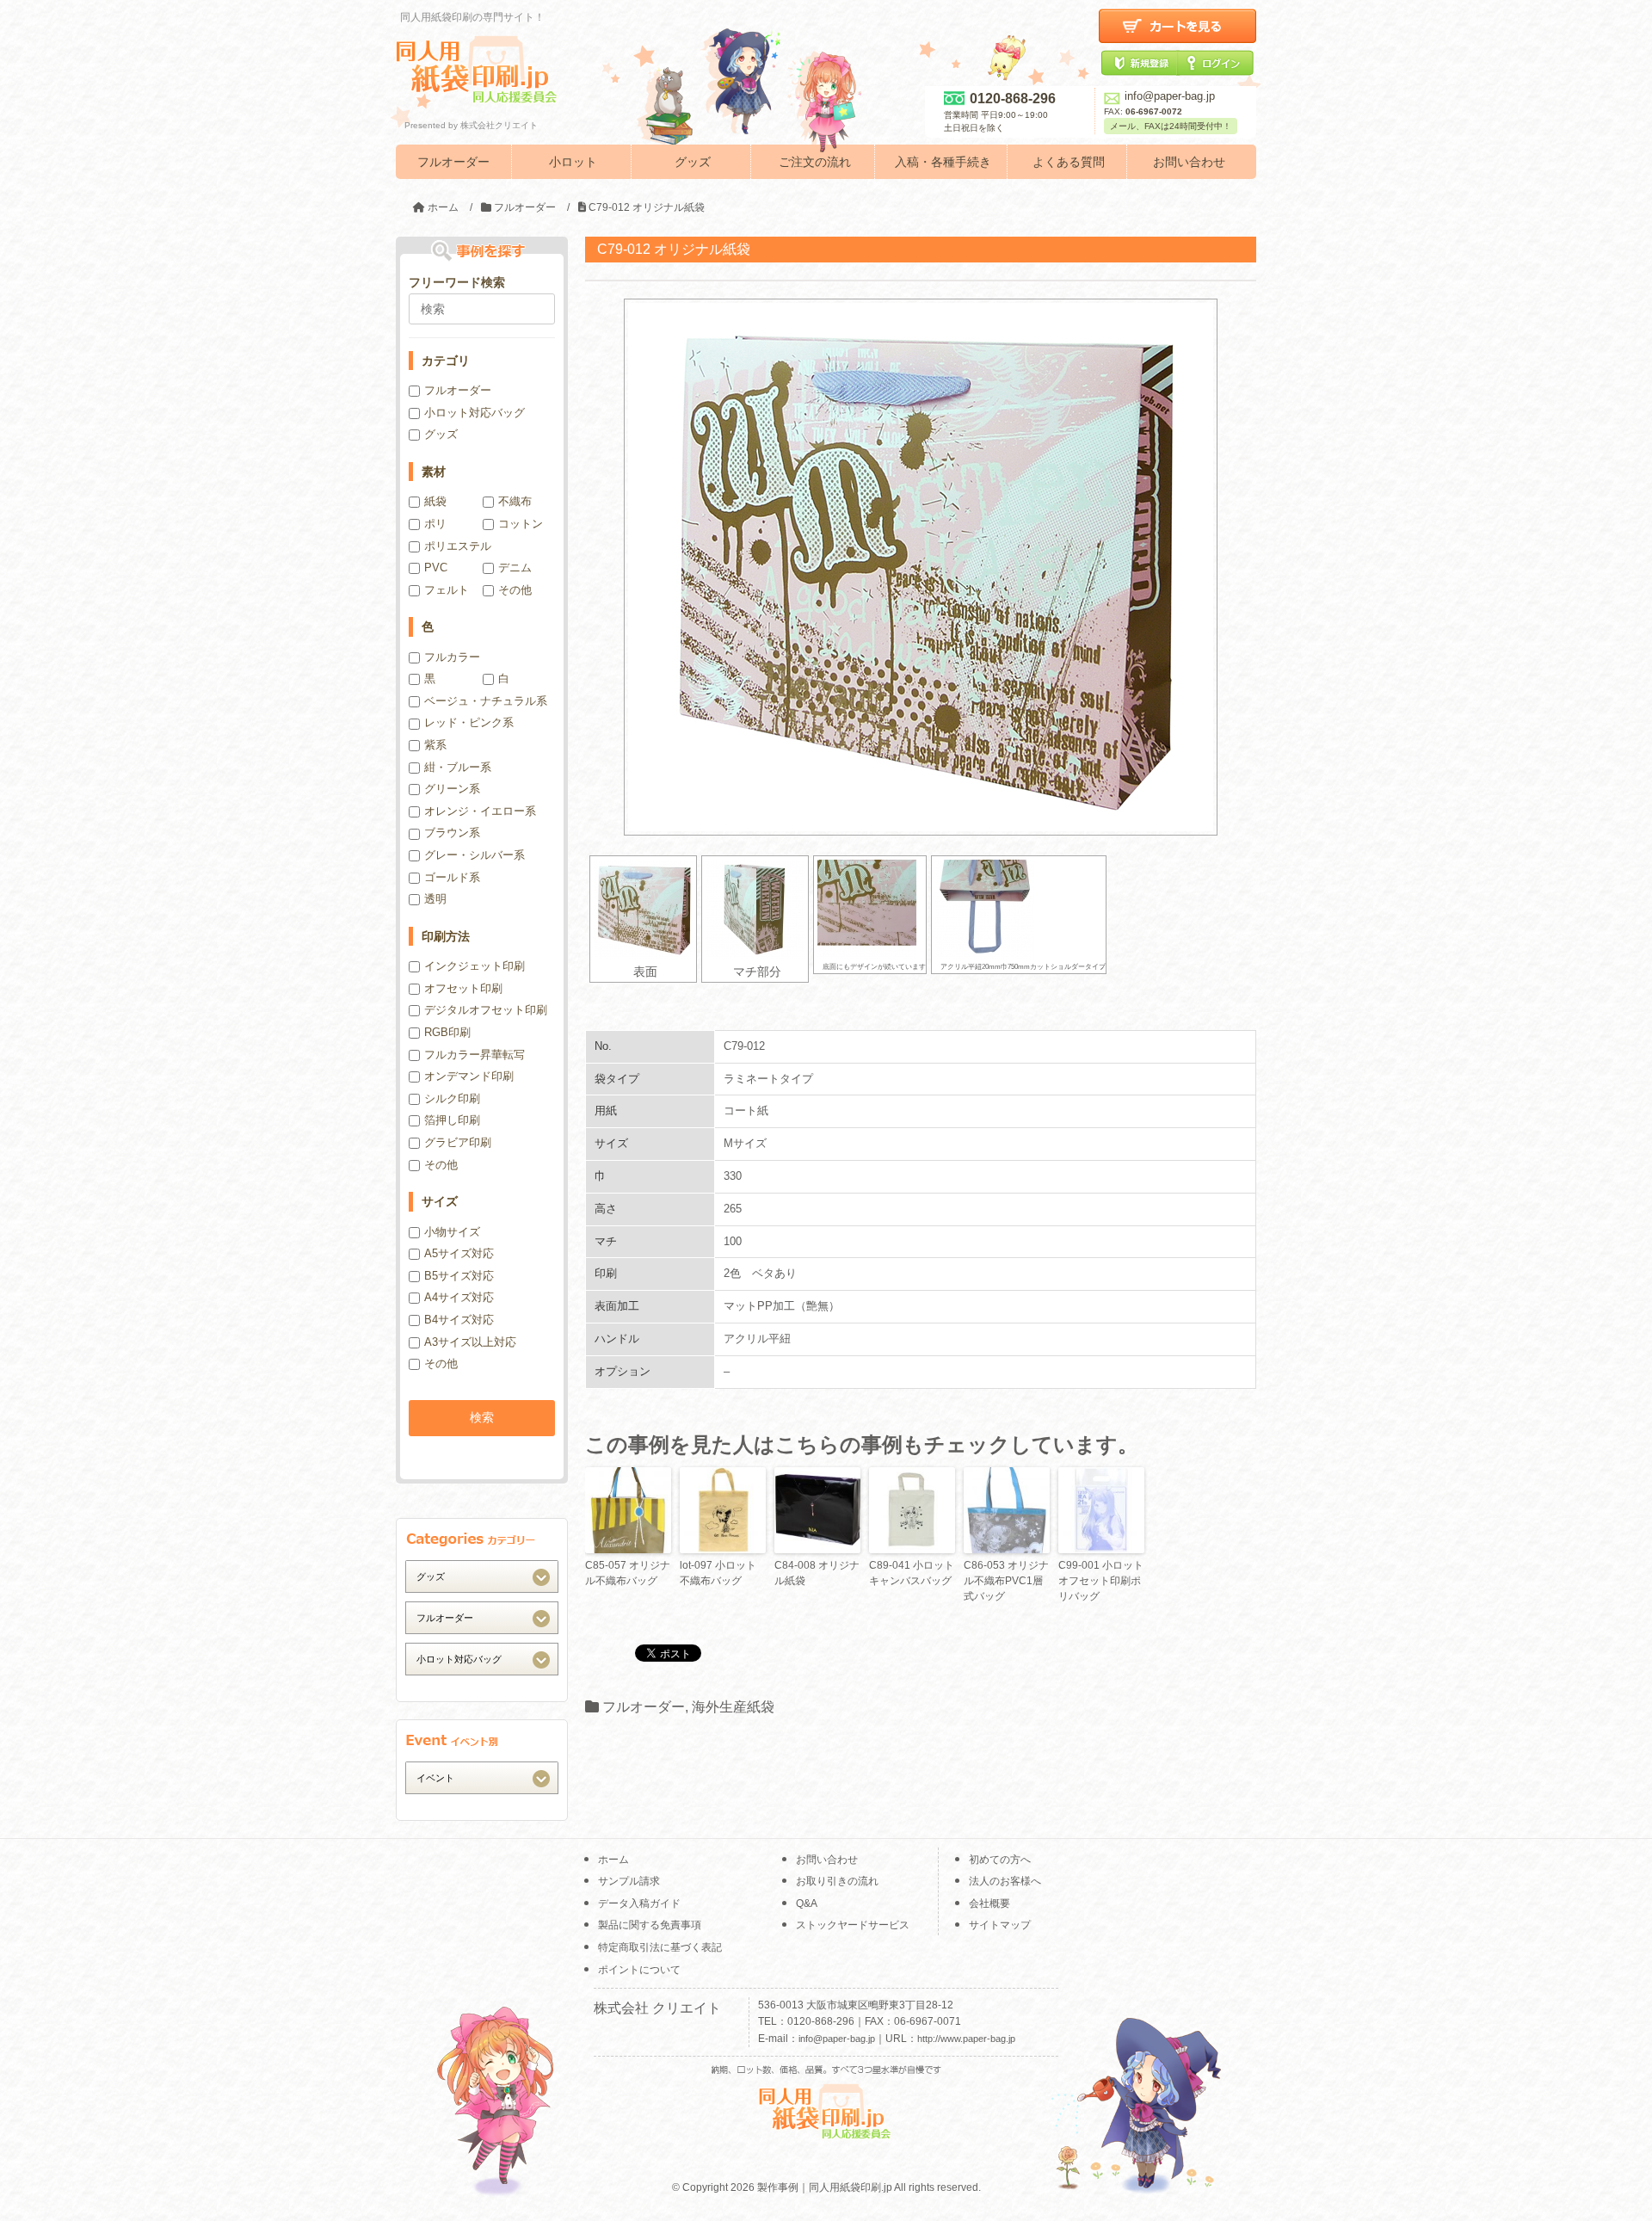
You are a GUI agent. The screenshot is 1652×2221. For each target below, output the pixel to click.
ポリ (435, 524)
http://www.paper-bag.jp (966, 2039)
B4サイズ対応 (459, 1320)
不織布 (515, 501)
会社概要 (989, 1903)
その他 (515, 590)
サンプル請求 (629, 1881)
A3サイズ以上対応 (470, 1342)
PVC (436, 568)
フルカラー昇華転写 (475, 1055)
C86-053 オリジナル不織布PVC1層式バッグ (1006, 1581)
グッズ (693, 162)
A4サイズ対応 (459, 1297)
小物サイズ (452, 1232)
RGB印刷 (447, 1032)
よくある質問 (1069, 162)
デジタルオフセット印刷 (486, 1010)
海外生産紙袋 (733, 1707)
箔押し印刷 (452, 1120)
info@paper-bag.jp (1170, 96)
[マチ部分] (755, 909)
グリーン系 (452, 789)
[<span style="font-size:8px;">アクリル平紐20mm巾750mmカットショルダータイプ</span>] (1019, 909)
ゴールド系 (452, 877)
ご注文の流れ (815, 162)
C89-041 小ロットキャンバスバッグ (912, 1573)
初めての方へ (1000, 1860)
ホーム (613, 1860)
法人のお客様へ (1005, 1881)
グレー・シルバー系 (475, 855)
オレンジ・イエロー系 (480, 811)
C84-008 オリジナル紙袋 (817, 1573)
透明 (435, 899)
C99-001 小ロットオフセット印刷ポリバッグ (1101, 1581)
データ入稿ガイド (639, 1903)
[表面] (643, 909)
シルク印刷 (452, 1098)
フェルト (447, 590)
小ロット (573, 162)
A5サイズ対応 (459, 1253)
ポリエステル (458, 546)
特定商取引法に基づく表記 (660, 1947)
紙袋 (435, 501)
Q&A (807, 1903)
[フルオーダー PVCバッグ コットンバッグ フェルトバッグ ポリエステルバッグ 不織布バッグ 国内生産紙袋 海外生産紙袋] (482, 1617)
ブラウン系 (452, 833)
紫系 (435, 745)
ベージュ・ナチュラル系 (486, 701)
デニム (515, 568)
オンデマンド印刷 (469, 1076)
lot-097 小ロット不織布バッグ (718, 1573)
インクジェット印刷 (475, 966)
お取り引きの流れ (837, 1881)
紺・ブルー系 (458, 767)
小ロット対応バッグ (475, 413)
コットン (521, 524)
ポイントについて (639, 1970)
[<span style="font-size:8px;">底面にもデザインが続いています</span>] (870, 909)
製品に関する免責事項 (650, 1925)
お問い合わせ (1189, 162)
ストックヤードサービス (853, 1925)
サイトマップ (1000, 1925)
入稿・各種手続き (943, 162)
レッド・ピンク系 (469, 722)
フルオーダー (453, 162)
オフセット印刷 (463, 988)
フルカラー (452, 657)
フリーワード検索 (457, 282)
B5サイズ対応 (459, 1276)
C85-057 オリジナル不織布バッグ (628, 1573)
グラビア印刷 (458, 1142)
